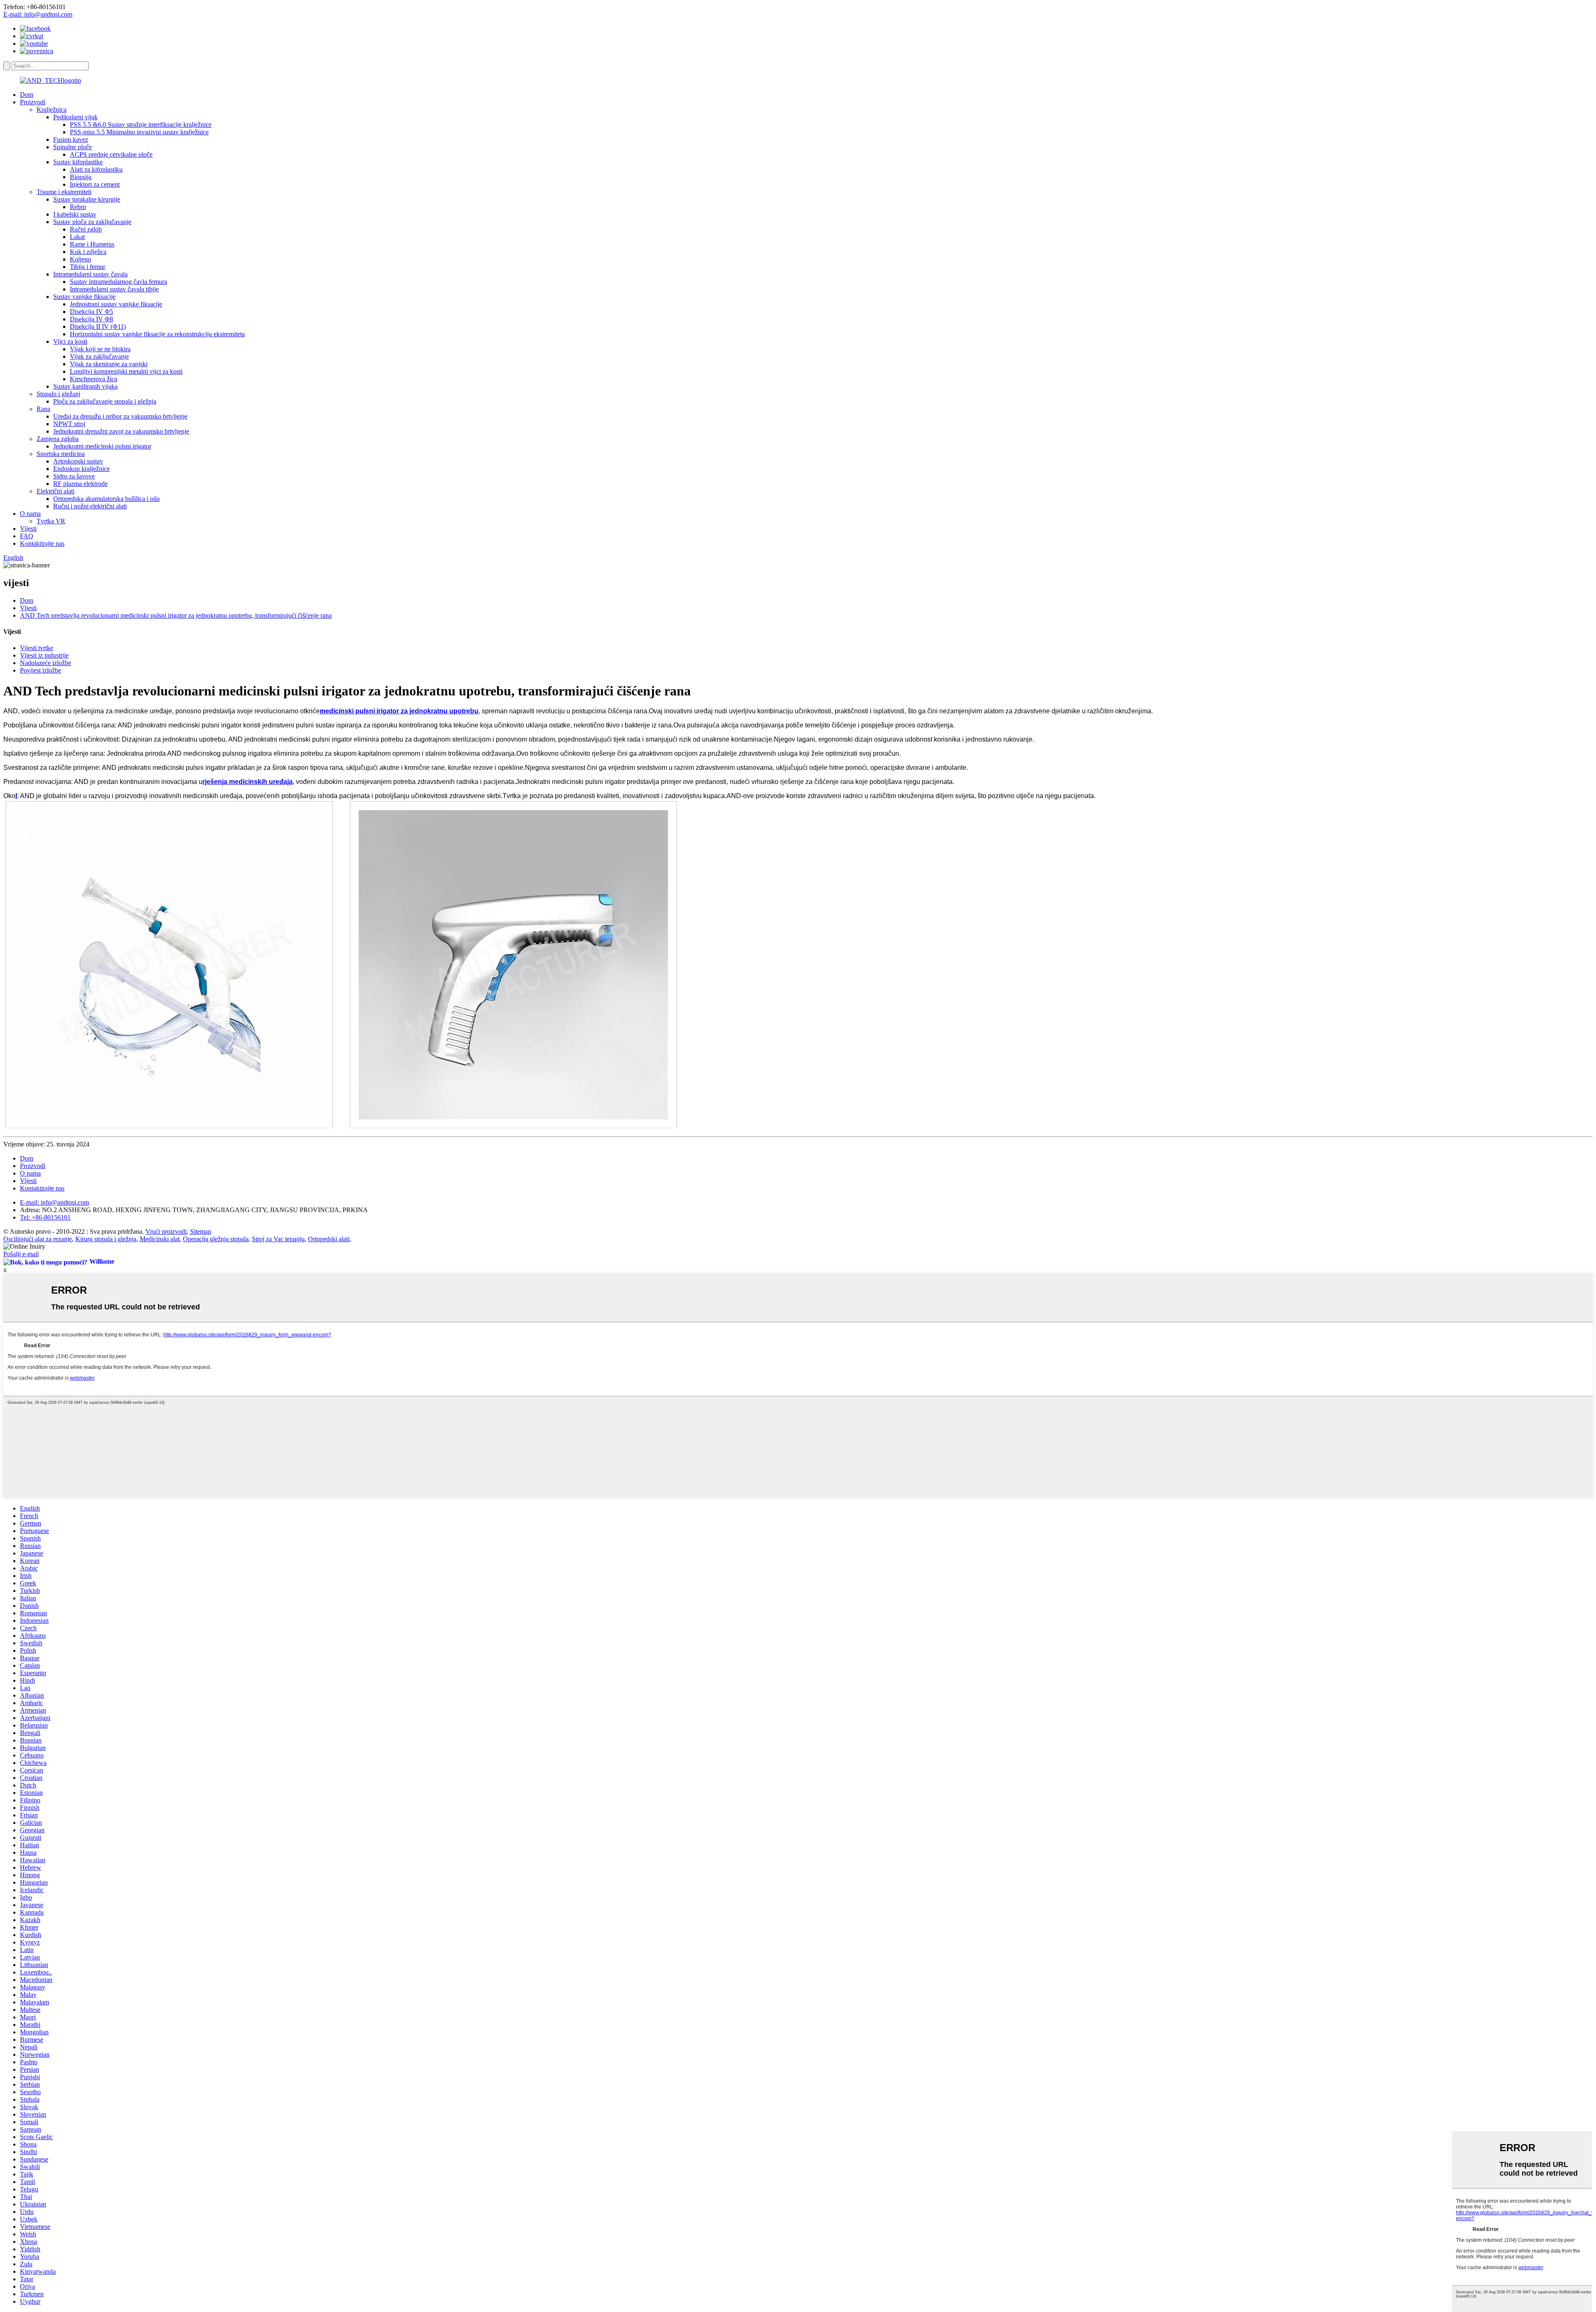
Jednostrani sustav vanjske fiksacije (116, 304)
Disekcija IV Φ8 (91, 319)
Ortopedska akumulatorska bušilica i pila (106, 499)
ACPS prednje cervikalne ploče (111, 154)
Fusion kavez (71, 139)
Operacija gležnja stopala (216, 1239)
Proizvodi (33, 102)
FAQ (27, 536)
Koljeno (80, 259)
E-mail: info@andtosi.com (38, 14)
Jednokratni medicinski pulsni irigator (102, 446)
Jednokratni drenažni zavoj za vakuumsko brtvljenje (121, 431)
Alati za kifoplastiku (96, 169)
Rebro (78, 207)
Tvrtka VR (51, 521)
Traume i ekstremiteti (64, 192)
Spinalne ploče (73, 147)
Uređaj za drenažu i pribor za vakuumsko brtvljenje (120, 416)
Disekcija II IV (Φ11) (98, 327)
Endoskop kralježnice (81, 469)
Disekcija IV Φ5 (91, 312)
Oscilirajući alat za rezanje (38, 1239)
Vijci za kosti (70, 341)
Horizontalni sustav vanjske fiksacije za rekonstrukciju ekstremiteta (157, 334)
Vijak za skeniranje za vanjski (109, 364)
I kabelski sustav (75, 214)
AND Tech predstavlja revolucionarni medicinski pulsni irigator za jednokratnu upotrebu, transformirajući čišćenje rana (176, 615)
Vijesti (28, 529)
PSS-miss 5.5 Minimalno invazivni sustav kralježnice (139, 132)
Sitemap (201, 1231)
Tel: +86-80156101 (45, 1217)
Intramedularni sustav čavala (90, 274)
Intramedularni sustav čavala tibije (114, 289)
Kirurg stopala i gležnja (106, 1239)
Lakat (77, 237)
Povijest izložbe (41, 670)
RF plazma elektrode (80, 484)
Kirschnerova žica (94, 379)
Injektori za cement (95, 184)
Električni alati (55, 491)
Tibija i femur (87, 267)
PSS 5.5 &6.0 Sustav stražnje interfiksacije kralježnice (141, 124)
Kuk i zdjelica (88, 252)
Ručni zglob (86, 229)
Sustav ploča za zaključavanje (92, 222)
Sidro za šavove (74, 476)
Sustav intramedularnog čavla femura (118, 282)
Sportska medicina (61, 454)
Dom (27, 95)
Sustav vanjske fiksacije (84, 297)
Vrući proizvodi (166, 1231)
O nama (30, 514)
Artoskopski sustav (78, 461)
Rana (43, 409)
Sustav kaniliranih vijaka (85, 386)
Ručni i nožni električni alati (90, 506)
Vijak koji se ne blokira (100, 349)
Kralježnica (52, 110)
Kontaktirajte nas (42, 543)
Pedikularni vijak (75, 117)
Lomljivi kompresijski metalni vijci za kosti (126, 371)
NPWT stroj (69, 424)
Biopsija (81, 177)
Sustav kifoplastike (78, 162)
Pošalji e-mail (21, 1254)
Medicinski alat (160, 1239)
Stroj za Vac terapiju (278, 1239)
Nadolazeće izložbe (46, 663)
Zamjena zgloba (58, 439)
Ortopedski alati (329, 1239)
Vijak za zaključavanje (99, 356)
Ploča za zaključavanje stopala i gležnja (105, 401)
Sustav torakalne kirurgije (87, 199)
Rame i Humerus (92, 244)
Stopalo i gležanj (58, 394)
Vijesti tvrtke (37, 648)
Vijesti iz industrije (44, 655)
